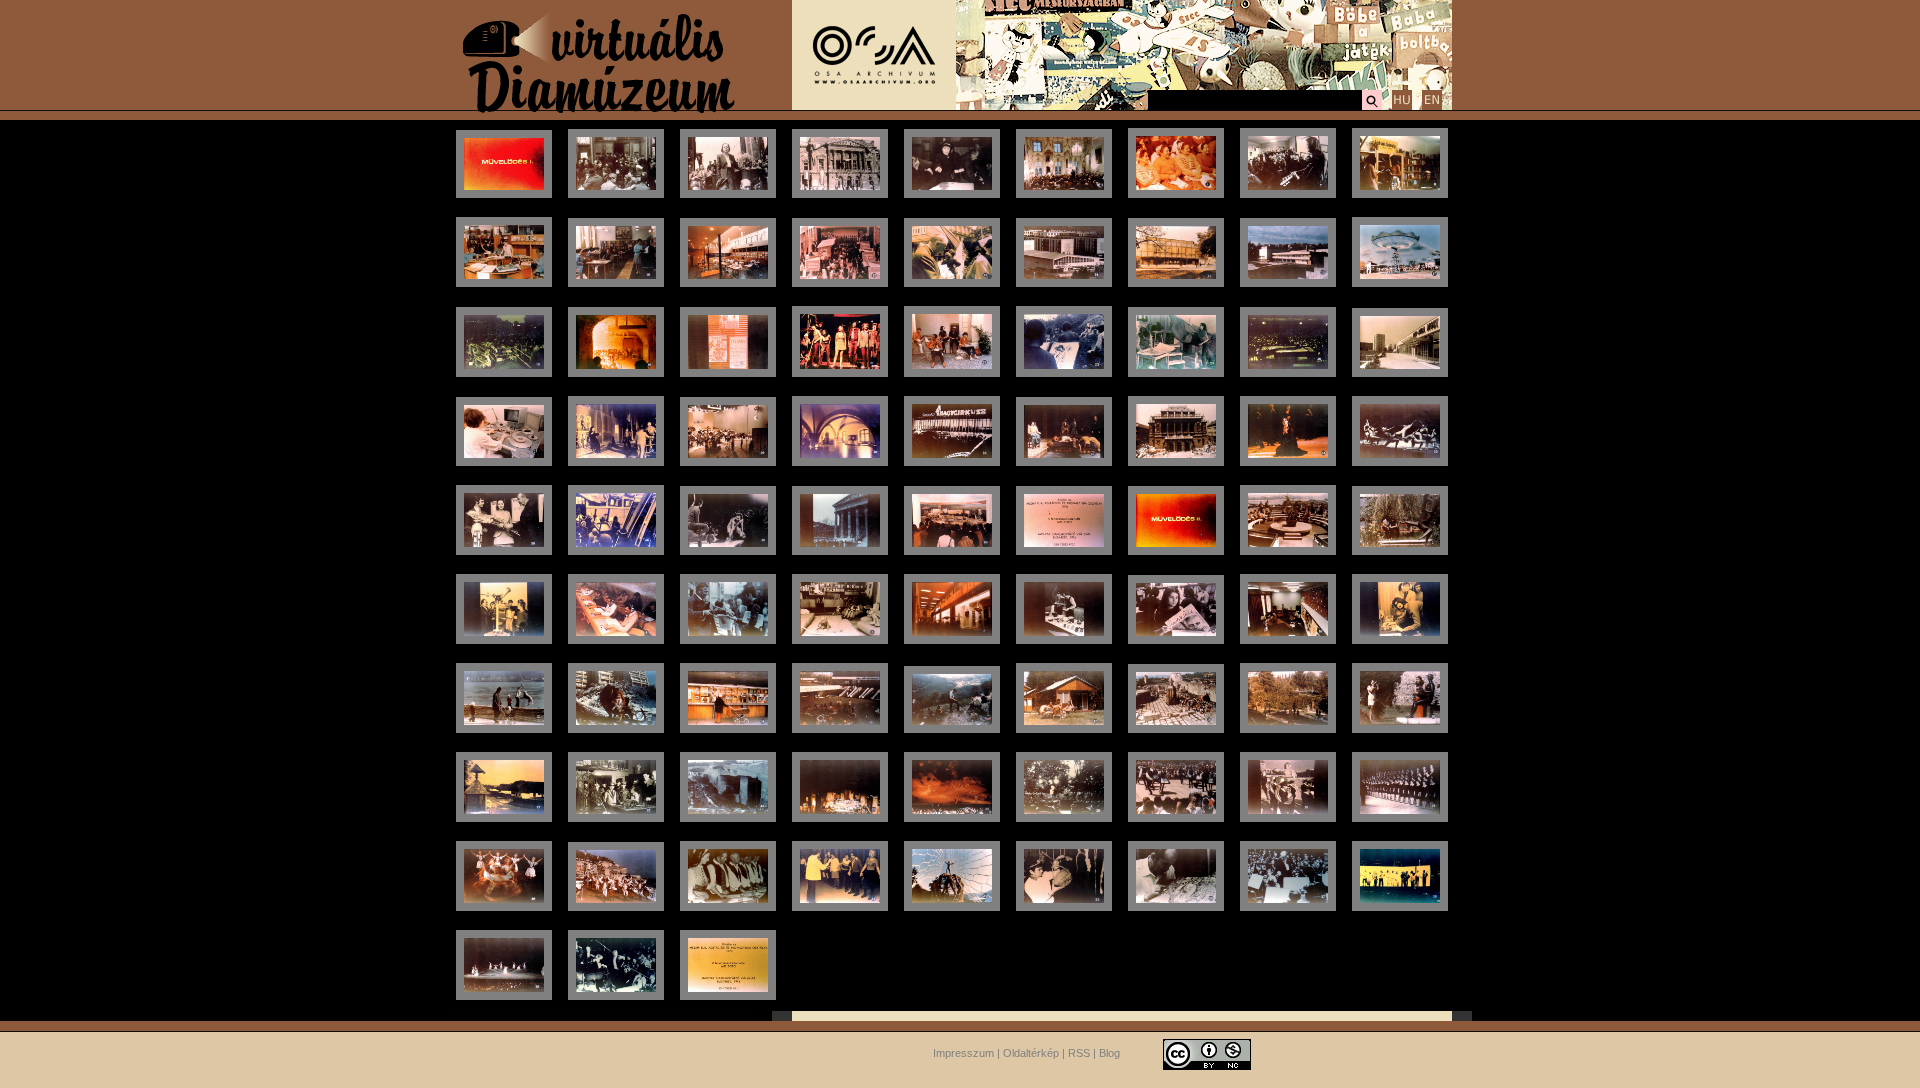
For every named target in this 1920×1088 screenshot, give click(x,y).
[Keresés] (1372, 107)
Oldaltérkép (1031, 1053)
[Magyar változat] (1402, 107)
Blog (1109, 1053)
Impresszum (963, 1053)
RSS (1079, 1053)
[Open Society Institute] (874, 106)
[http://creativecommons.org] (1207, 1053)
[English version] (1432, 107)
